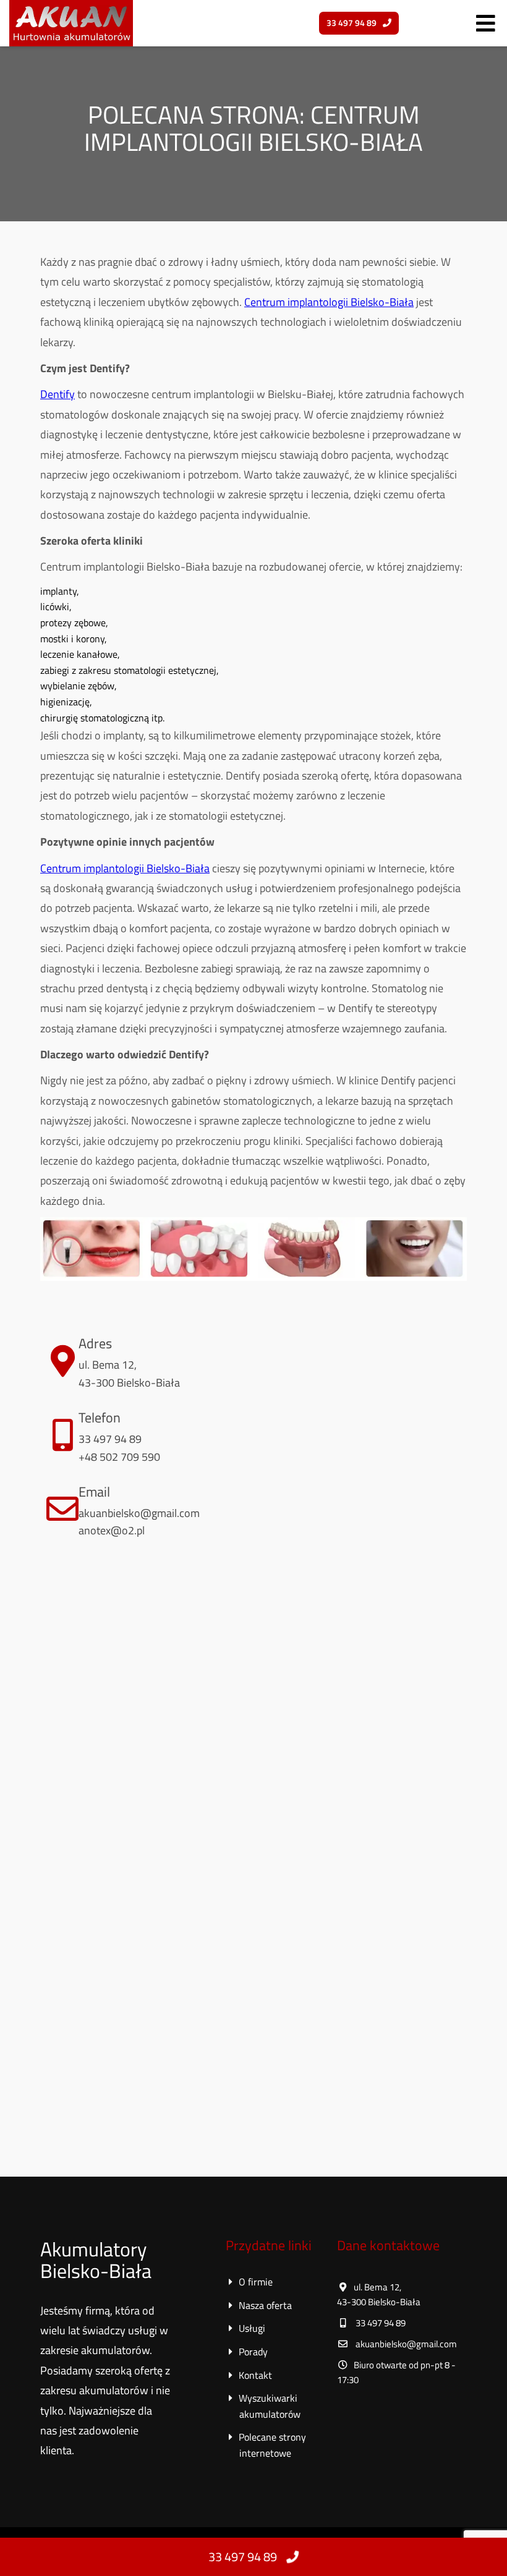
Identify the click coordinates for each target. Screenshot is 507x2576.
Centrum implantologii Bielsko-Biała (329, 302)
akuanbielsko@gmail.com (139, 1513)
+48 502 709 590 (119, 1457)
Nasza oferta (267, 2305)
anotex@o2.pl (112, 1530)
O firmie (257, 2282)
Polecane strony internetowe (273, 2445)
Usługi (253, 2328)
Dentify (58, 394)
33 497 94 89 (243, 2557)
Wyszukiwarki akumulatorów (270, 2406)
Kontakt (257, 2375)
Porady (255, 2352)
